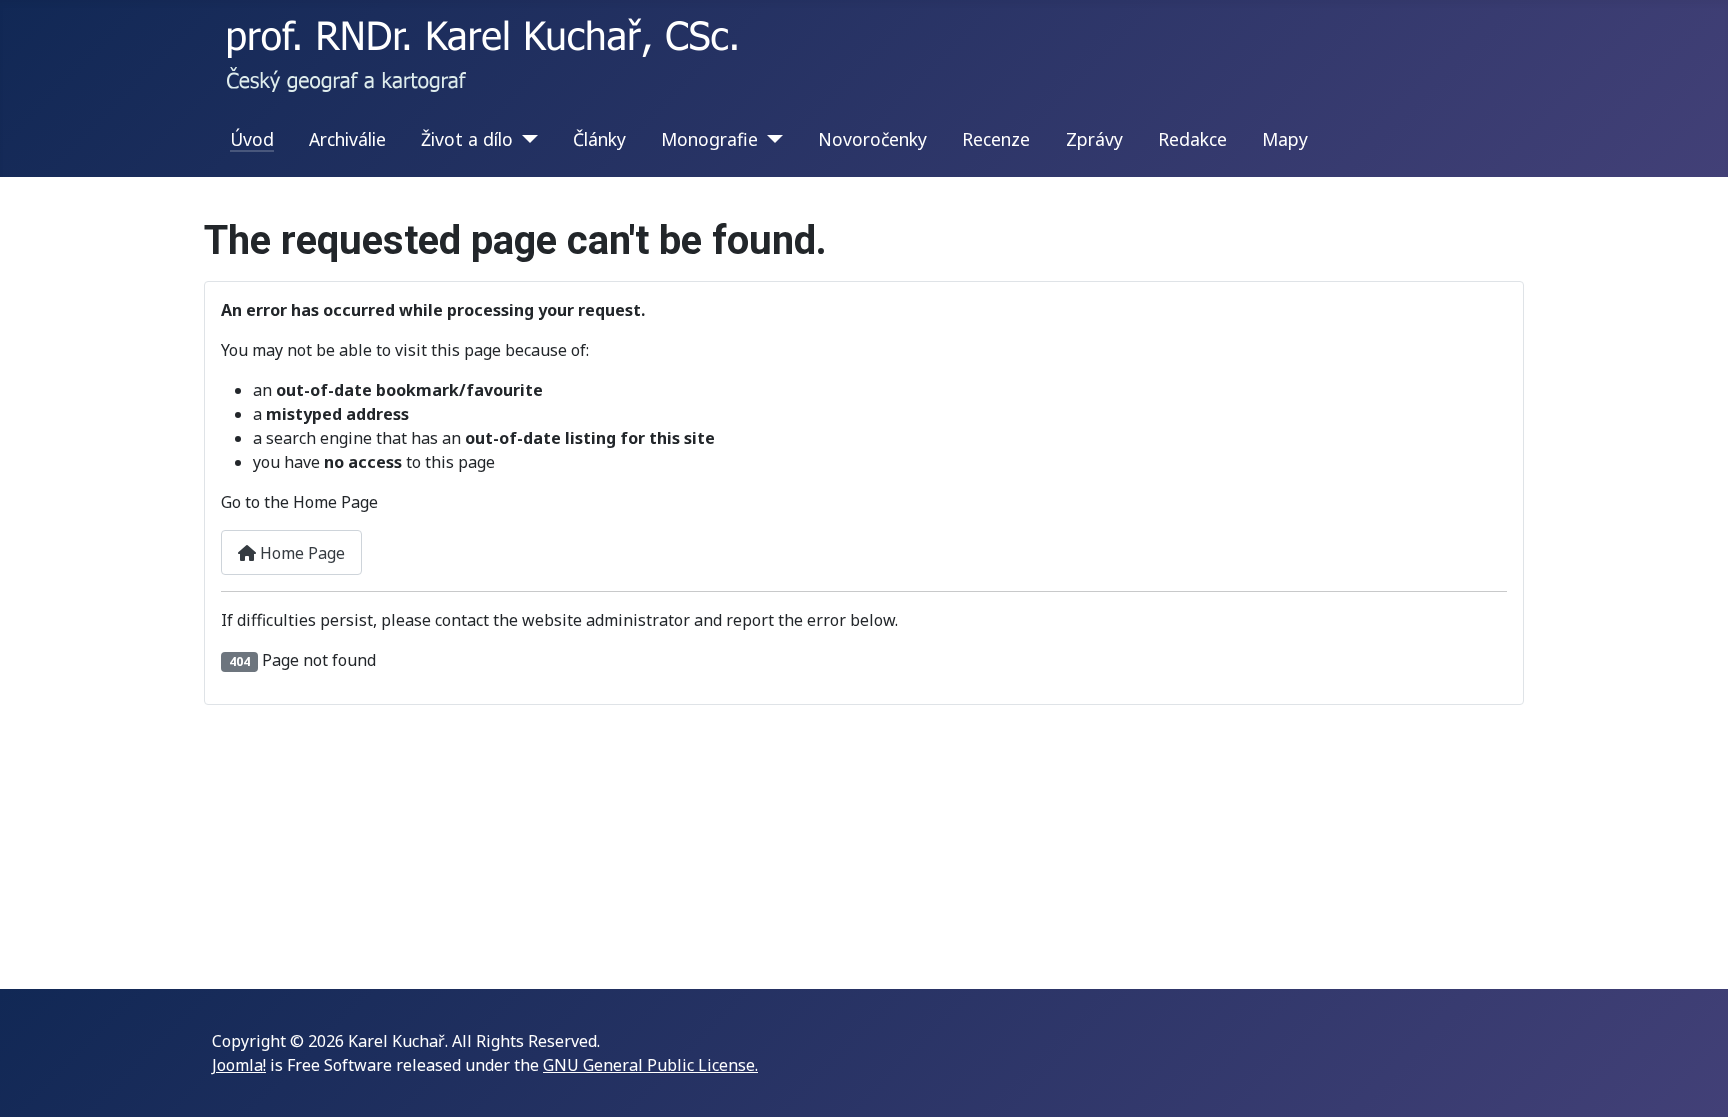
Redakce (1192, 139)
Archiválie (347, 139)
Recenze (996, 139)
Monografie (709, 139)
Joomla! (239, 1065)
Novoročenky (872, 139)
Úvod (252, 139)
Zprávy (1094, 139)
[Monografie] (770, 139)
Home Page (300, 553)
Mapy (1285, 139)
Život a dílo (467, 139)
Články (599, 139)
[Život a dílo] (525, 139)
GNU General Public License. (650, 1065)
